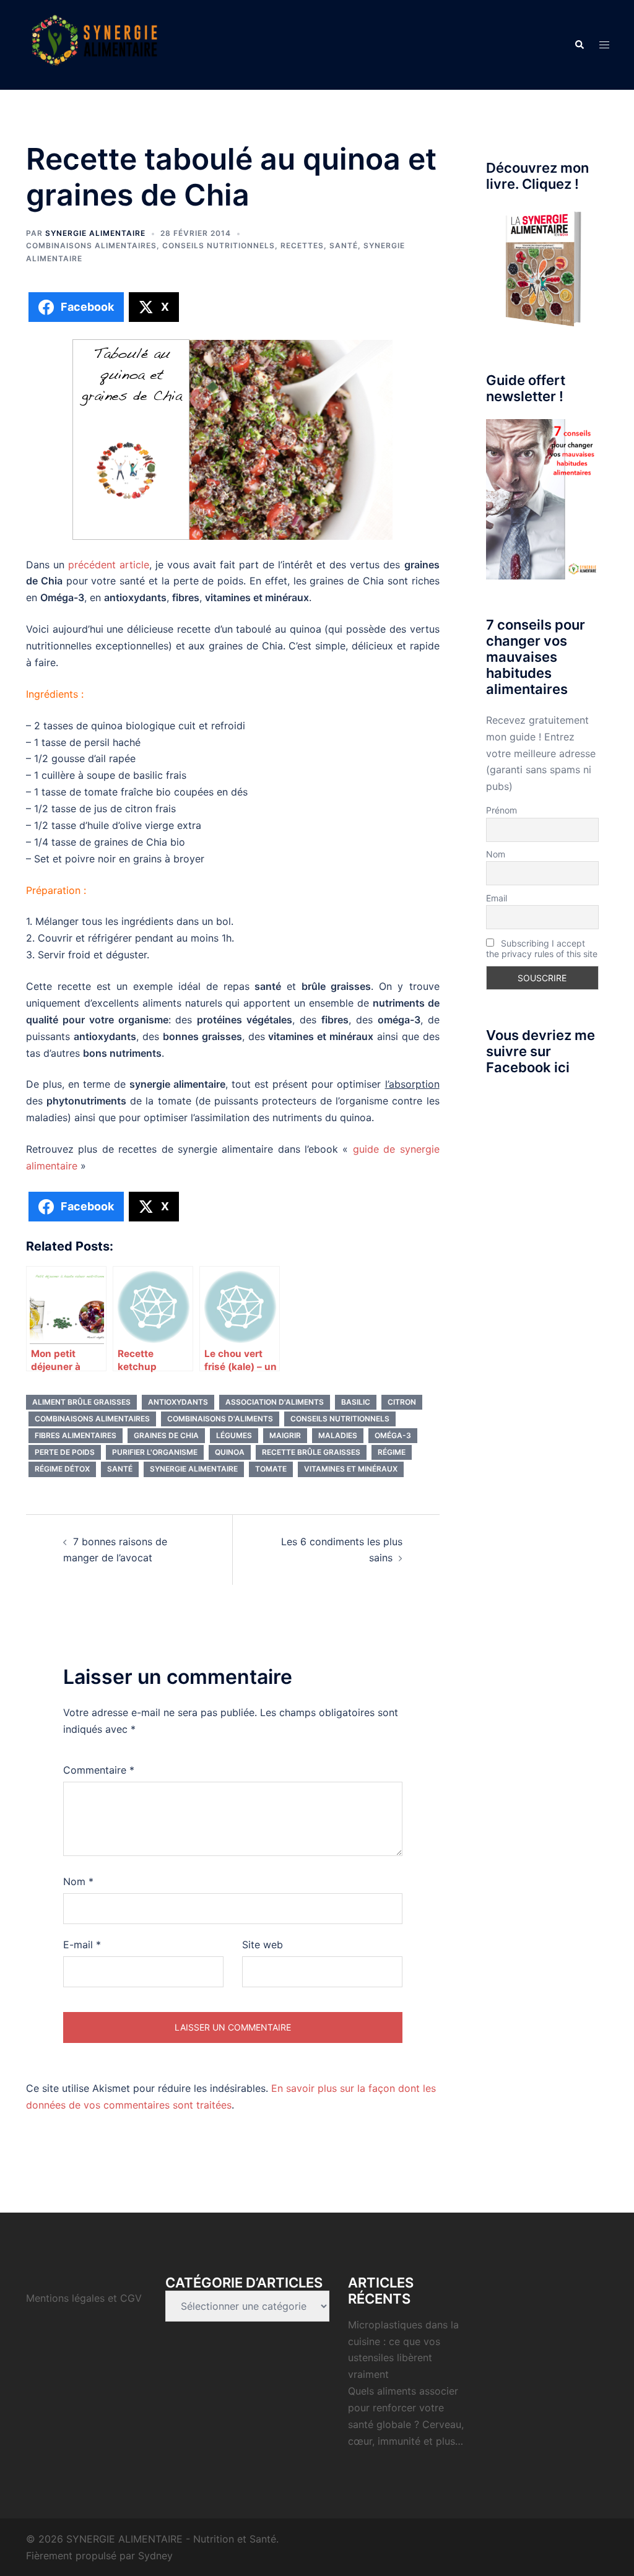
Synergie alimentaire (95, 233)
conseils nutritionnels (340, 1419)
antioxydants (178, 1402)
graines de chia (166, 1435)
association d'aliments (275, 1402)
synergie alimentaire (194, 1469)
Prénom (502, 810)
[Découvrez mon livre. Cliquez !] (543, 271)
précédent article (109, 565)
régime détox (62, 1469)
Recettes (302, 245)
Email (497, 898)
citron (402, 1402)
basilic (356, 1402)
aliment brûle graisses (81, 1402)
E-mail (82, 1945)
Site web (263, 1945)
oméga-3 (393, 1435)
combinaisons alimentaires (92, 1419)
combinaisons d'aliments (220, 1419)
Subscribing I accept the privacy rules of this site (542, 948)
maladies (338, 1435)
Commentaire (99, 1770)
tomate (271, 1469)
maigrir (285, 1435)
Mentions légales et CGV (84, 2298)
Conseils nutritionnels (219, 245)
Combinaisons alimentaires (91, 245)
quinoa (230, 1452)
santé (120, 1469)
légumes (234, 1435)
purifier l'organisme (155, 1452)
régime (392, 1452)
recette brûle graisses (311, 1452)
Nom (78, 1881)
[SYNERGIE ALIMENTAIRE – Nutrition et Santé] (94, 44)
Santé (344, 245)
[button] (579, 45)
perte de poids (65, 1452)
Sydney (155, 2556)
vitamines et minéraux (351, 1469)
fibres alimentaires (76, 1435)
